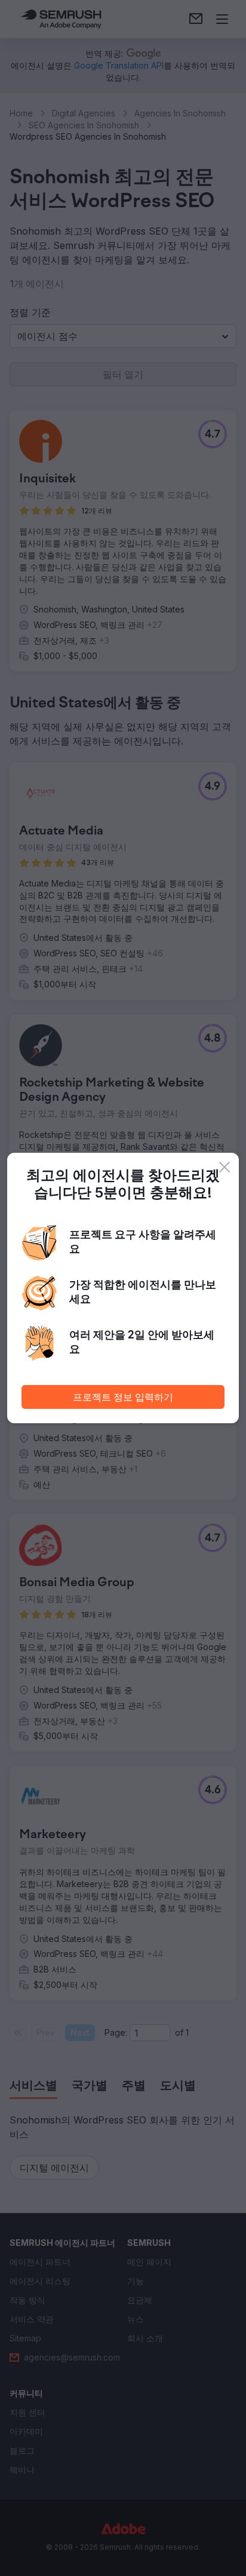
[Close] (225, 1167)
